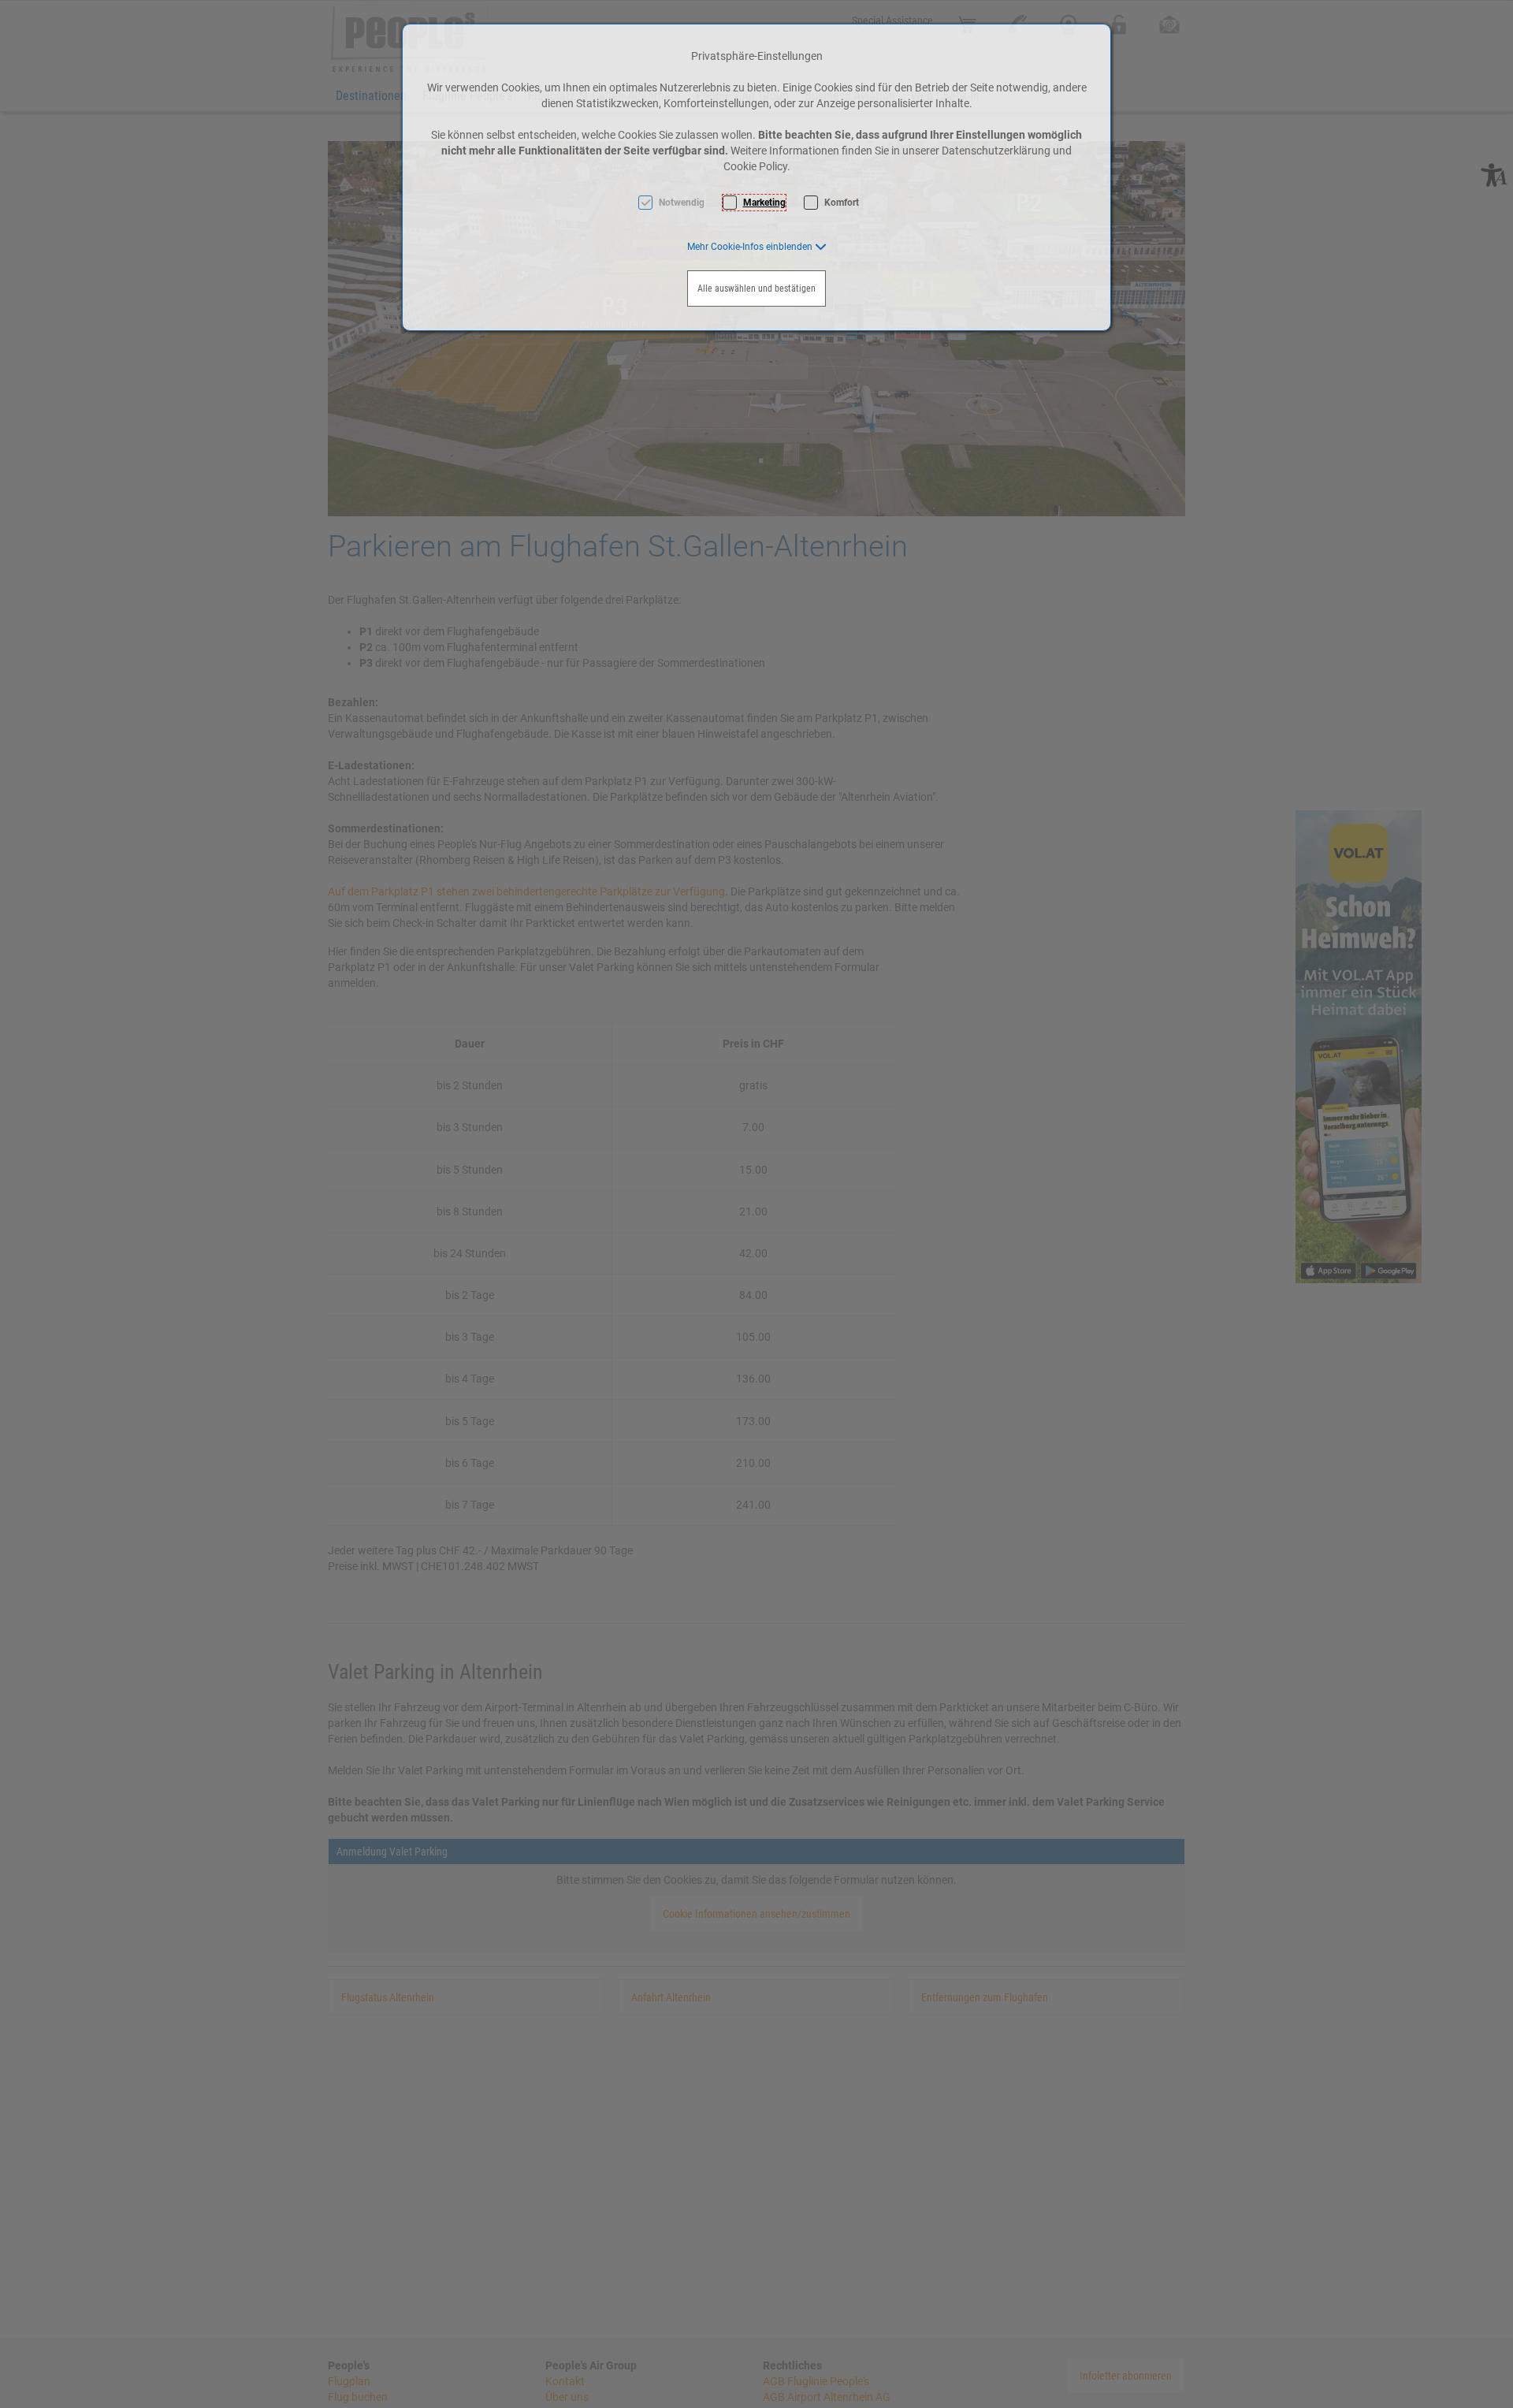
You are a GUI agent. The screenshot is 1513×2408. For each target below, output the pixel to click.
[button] (757, 247)
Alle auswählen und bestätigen (756, 288)
